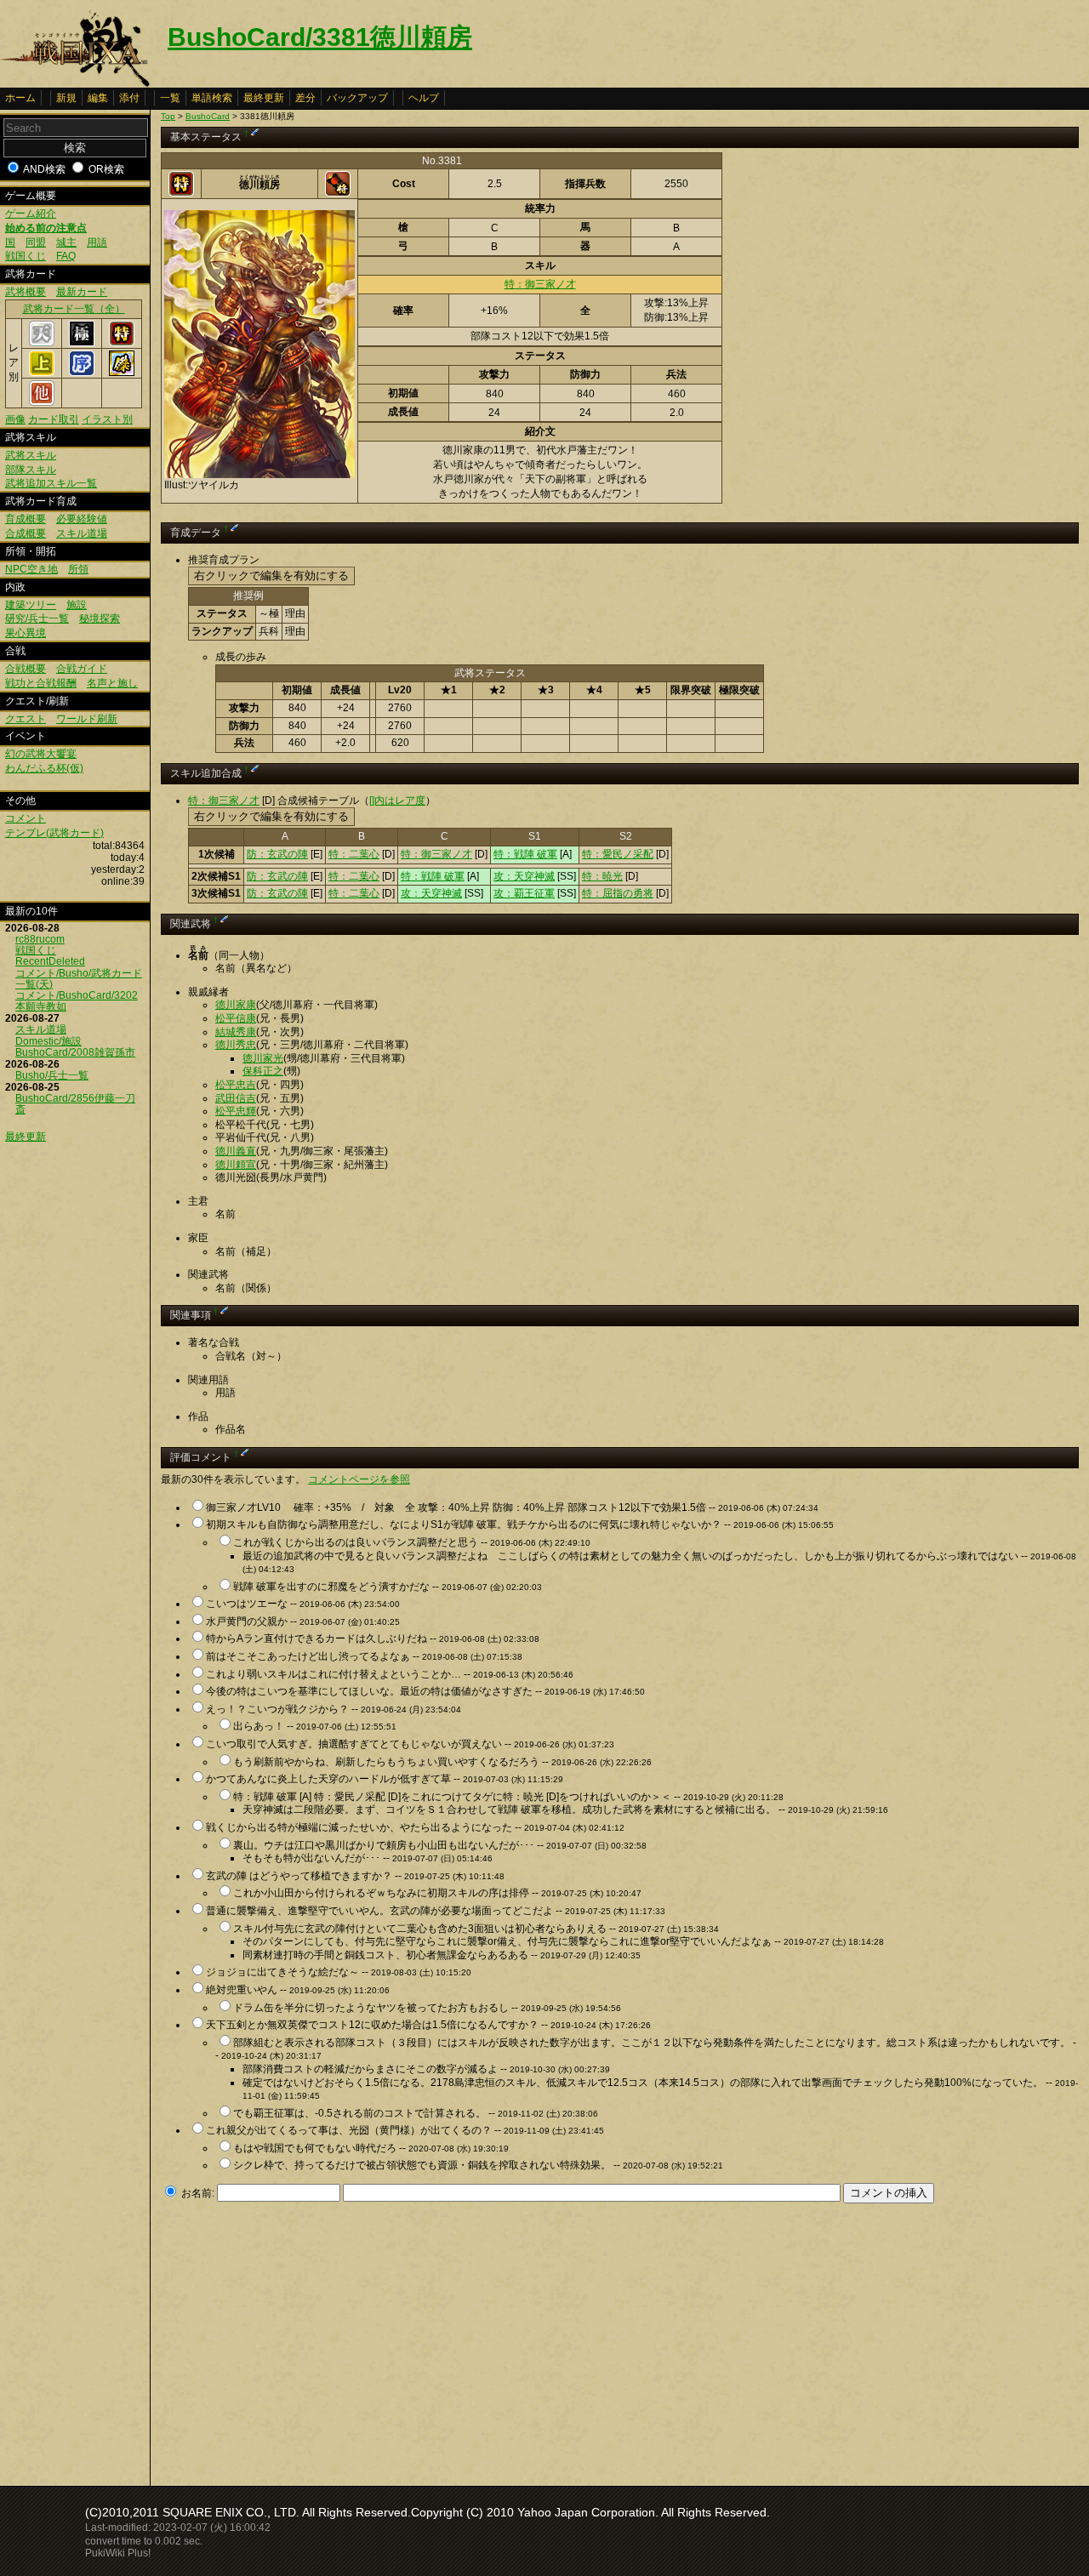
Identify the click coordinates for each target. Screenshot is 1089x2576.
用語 (97, 242)
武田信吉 (236, 1098)
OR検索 (106, 169)
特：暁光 (602, 876)
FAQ (66, 256)
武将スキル (31, 455)
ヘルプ (424, 98)
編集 (98, 98)
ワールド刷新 (87, 719)
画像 (15, 419)
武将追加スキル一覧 (51, 483)
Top (168, 116)
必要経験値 (82, 519)
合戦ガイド (82, 669)
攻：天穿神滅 (524, 876)
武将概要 (26, 292)
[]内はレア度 (397, 801)
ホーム (20, 98)
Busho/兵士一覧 (52, 1075)
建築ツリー (31, 605)
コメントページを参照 (359, 1479)
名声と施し (112, 683)
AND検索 (44, 169)
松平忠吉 (236, 1085)
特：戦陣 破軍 (525, 854)
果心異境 (26, 633)
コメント (26, 818)
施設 (77, 605)
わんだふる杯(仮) (44, 768)
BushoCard (208, 116)
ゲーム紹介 (31, 214)
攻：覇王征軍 (524, 893)
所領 (78, 569)
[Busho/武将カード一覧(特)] (122, 343)
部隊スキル (31, 470)
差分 (305, 98)
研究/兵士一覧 (37, 618)
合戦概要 (26, 669)
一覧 (170, 98)
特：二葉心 (354, 854)
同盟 (36, 242)
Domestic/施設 (48, 1041)
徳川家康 (236, 1005)
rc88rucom (40, 939)
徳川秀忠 (236, 1045)
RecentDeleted (50, 961)
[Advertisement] (304, 2339)
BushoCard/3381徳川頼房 (320, 37)
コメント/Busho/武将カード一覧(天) (79, 979)
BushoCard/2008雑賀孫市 (75, 1052)
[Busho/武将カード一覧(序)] (82, 373)
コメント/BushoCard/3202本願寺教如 (77, 1001)
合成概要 (26, 533)
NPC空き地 (31, 569)
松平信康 (236, 1018)
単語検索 (212, 98)
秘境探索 (100, 618)
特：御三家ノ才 (540, 284)
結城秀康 (236, 1032)
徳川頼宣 (236, 1165)
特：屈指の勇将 (618, 893)
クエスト (26, 719)
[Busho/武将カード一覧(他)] (42, 402)
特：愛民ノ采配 (618, 854)
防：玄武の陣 (277, 854)
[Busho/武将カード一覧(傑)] (122, 373)
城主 (66, 242)
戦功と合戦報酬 (41, 683)
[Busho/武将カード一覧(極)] (82, 343)
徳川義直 (236, 1151)
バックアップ (357, 98)
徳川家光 (263, 1058)
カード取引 (54, 419)
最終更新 (264, 98)
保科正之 (263, 1071)
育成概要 (26, 519)
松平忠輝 (236, 1111)
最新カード (82, 292)
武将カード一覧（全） (74, 309)
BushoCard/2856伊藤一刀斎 (75, 1104)
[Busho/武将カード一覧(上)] (42, 373)
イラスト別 (107, 419)
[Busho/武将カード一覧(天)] (42, 343)
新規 (66, 98)
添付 (129, 98)
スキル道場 (82, 533)
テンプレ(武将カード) (54, 833)
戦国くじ (26, 256)
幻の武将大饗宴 (41, 754)
